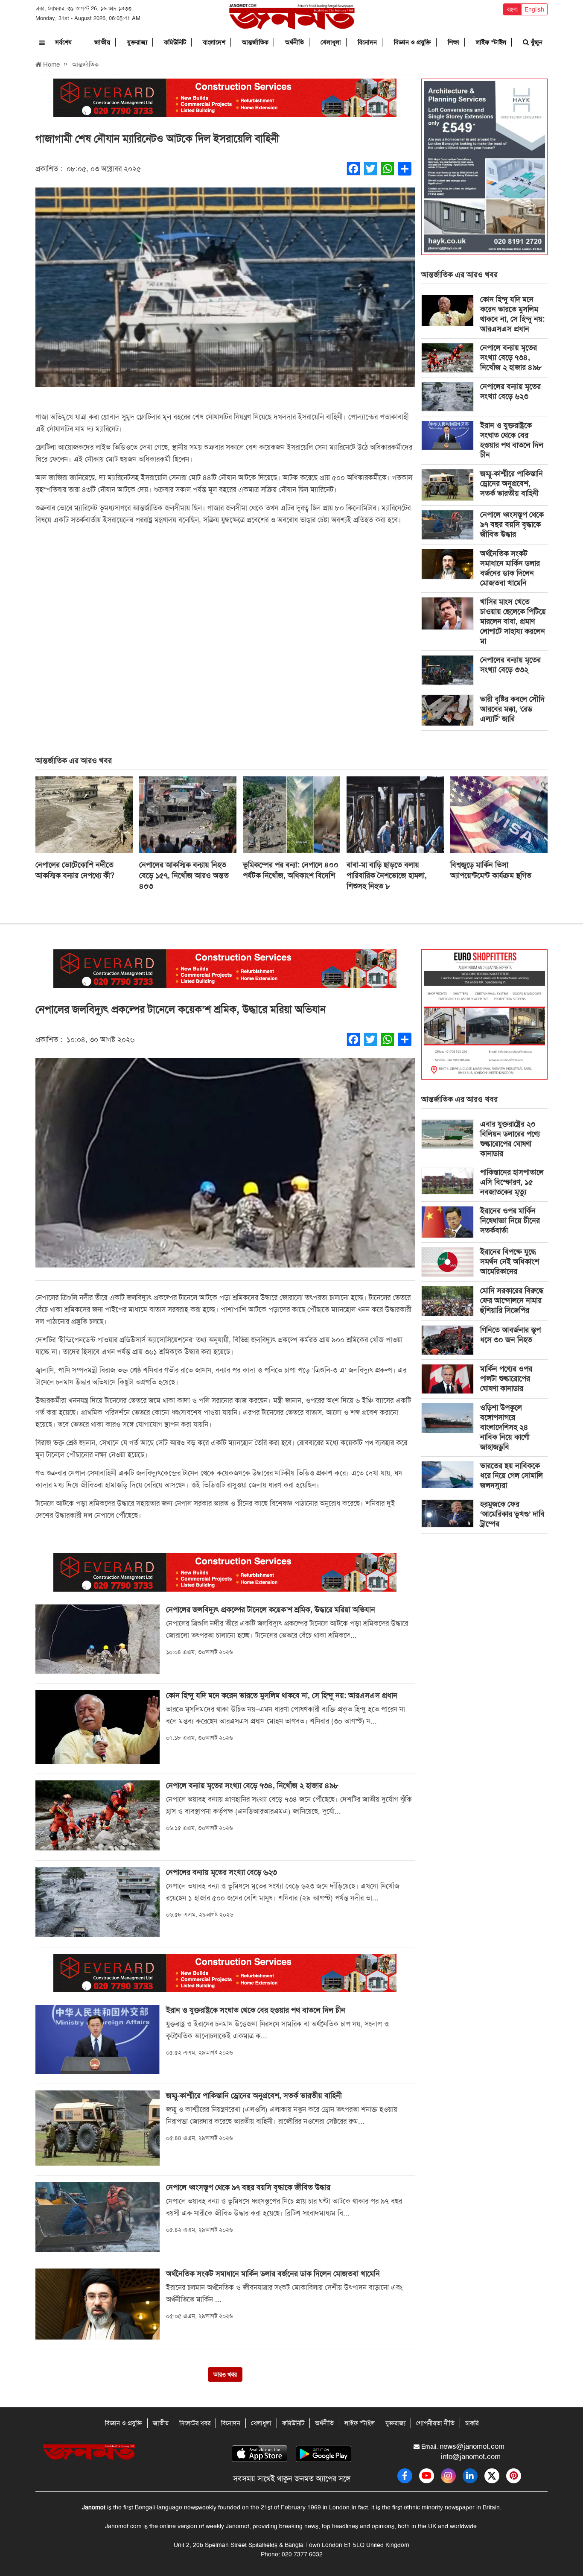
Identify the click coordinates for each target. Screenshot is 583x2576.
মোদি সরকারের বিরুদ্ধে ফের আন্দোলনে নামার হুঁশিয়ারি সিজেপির (512, 1300)
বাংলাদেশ (214, 42)
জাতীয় (102, 42)
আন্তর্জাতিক (255, 42)
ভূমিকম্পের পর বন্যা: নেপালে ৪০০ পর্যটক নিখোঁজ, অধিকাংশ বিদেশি (291, 870)
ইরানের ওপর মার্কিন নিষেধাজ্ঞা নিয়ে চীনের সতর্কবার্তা (510, 1221)
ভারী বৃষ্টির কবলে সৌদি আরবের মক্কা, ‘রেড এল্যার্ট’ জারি (512, 709)
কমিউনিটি (175, 42)
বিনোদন (367, 42)
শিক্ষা (453, 42)
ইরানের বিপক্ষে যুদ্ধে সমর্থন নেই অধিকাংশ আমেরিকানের (510, 1262)
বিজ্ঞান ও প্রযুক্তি (412, 42)
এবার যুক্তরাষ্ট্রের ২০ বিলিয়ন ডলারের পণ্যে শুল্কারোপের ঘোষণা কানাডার (510, 1139)
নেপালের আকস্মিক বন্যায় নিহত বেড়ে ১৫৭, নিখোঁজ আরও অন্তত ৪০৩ (184, 875)
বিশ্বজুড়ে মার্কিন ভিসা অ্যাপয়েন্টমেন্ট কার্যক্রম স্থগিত (491, 870)
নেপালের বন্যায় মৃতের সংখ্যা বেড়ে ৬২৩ (510, 391)
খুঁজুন (536, 42)
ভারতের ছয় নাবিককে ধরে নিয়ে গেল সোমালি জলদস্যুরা (512, 1475)
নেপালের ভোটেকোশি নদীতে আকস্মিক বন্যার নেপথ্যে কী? (75, 870)
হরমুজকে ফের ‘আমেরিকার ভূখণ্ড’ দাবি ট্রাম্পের (512, 1514)
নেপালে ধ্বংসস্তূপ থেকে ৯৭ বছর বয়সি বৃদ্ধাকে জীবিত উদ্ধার (512, 524)
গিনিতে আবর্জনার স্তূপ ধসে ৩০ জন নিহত (510, 1335)
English (534, 9)
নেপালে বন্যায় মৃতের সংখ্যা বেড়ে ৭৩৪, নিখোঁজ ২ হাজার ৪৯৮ (511, 357)
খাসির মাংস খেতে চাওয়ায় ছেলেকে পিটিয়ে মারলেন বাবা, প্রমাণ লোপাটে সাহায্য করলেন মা (513, 621)
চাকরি (472, 2423)
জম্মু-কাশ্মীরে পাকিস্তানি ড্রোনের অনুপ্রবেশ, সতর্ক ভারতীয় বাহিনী (512, 483)
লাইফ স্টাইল (491, 42)
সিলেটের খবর (195, 2423)
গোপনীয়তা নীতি (435, 2423)
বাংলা (512, 9)
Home (51, 64)
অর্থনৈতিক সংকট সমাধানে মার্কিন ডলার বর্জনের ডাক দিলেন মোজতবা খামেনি (510, 568)
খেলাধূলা (331, 42)
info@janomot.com (471, 2456)
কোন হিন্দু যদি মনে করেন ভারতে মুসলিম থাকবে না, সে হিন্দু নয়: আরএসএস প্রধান (512, 314)
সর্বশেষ (63, 42)
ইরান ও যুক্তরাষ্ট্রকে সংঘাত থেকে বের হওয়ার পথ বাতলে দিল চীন (512, 440)
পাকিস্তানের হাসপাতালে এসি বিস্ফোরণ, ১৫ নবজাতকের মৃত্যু (512, 1182)
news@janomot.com (472, 2446)
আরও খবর (225, 2374)
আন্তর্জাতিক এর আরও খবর (459, 275)
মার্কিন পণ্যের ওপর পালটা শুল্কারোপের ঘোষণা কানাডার (506, 1379)
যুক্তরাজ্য (137, 42)
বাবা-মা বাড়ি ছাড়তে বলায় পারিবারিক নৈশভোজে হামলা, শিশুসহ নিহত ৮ (387, 875)
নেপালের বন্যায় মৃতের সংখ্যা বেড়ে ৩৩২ (510, 665)
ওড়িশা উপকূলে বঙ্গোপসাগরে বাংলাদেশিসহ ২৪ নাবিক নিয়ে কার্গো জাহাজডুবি (505, 1427)
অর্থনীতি (294, 42)
